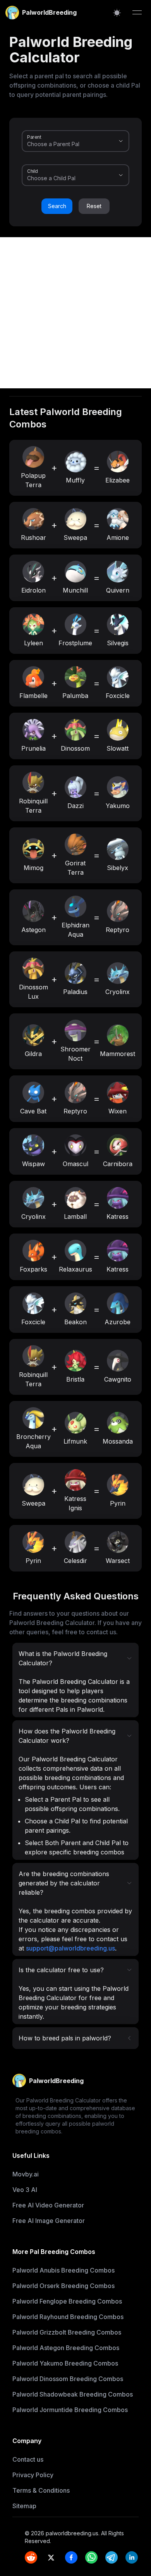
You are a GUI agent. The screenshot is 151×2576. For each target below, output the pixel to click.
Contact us (28, 2459)
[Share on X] (51, 2557)
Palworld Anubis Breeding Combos (63, 2270)
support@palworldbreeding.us (70, 1948)
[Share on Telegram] (112, 2557)
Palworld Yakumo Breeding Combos (65, 2363)
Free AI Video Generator (48, 2205)
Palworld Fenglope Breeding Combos (67, 2301)
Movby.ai (26, 2174)
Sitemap (24, 2506)
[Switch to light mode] (117, 13)
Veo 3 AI (25, 2190)
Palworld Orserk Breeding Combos (63, 2286)
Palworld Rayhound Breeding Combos (68, 2317)
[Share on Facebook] (71, 2557)
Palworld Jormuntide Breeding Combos (70, 2410)
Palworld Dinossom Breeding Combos (68, 2379)
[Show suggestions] (121, 141)
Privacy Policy (33, 2475)
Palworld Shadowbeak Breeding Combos (73, 2394)
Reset (94, 206)
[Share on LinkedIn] (132, 2557)
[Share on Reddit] (31, 2557)
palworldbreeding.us (72, 2533)
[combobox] (65, 144)
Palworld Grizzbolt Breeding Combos (67, 2332)
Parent (34, 137)
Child (33, 171)
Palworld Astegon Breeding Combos (66, 2348)
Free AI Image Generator (49, 2221)
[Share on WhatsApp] (91, 2557)
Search (57, 206)
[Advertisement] (75, 313)
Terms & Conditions (41, 2490)
